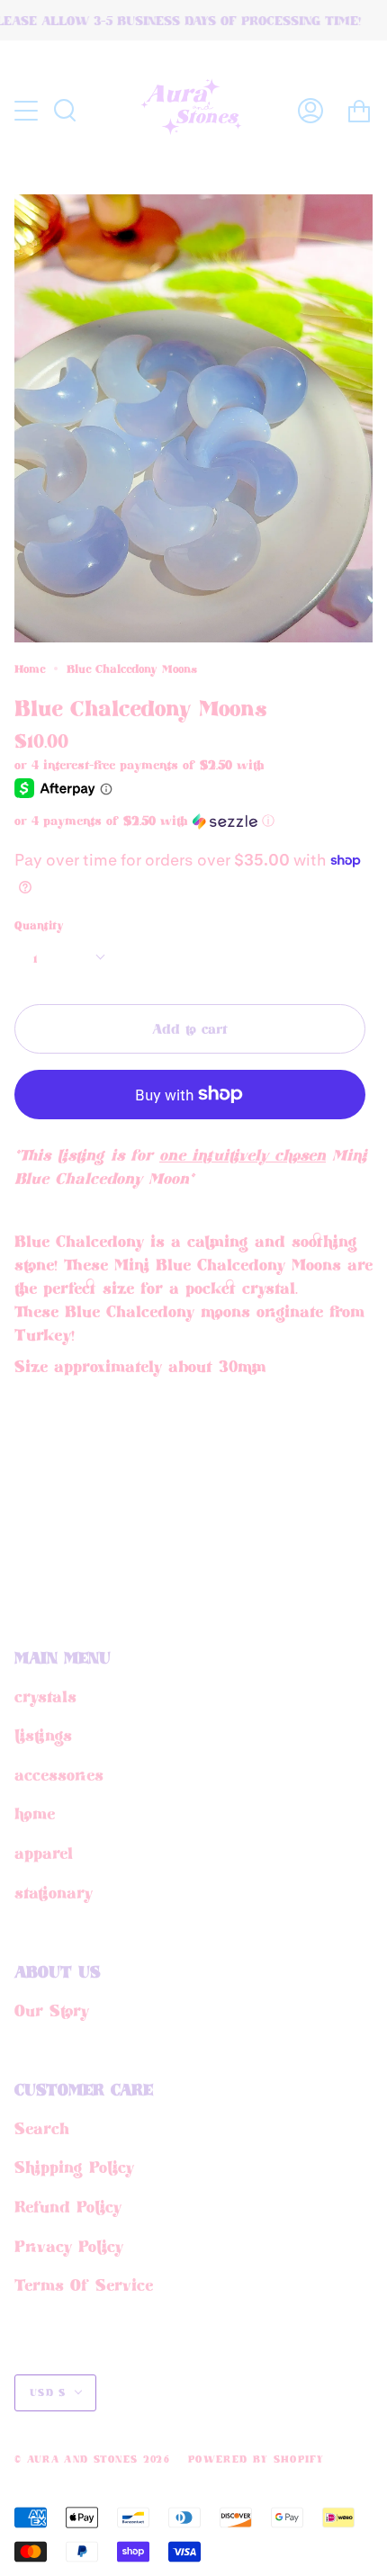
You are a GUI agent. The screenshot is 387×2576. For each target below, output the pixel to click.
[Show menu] (28, 111)
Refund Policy (68, 2206)
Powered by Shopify (256, 2459)
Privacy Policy (69, 2246)
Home (30, 669)
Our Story (52, 2010)
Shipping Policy (74, 2167)
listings (43, 1735)
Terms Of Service (84, 2284)
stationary (54, 1892)
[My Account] (310, 110)
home (35, 1813)
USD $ (48, 2392)
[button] (162, 821)
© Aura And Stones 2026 (92, 2459)
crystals (45, 1696)
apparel (44, 1853)
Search (42, 2128)
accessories (59, 1774)
